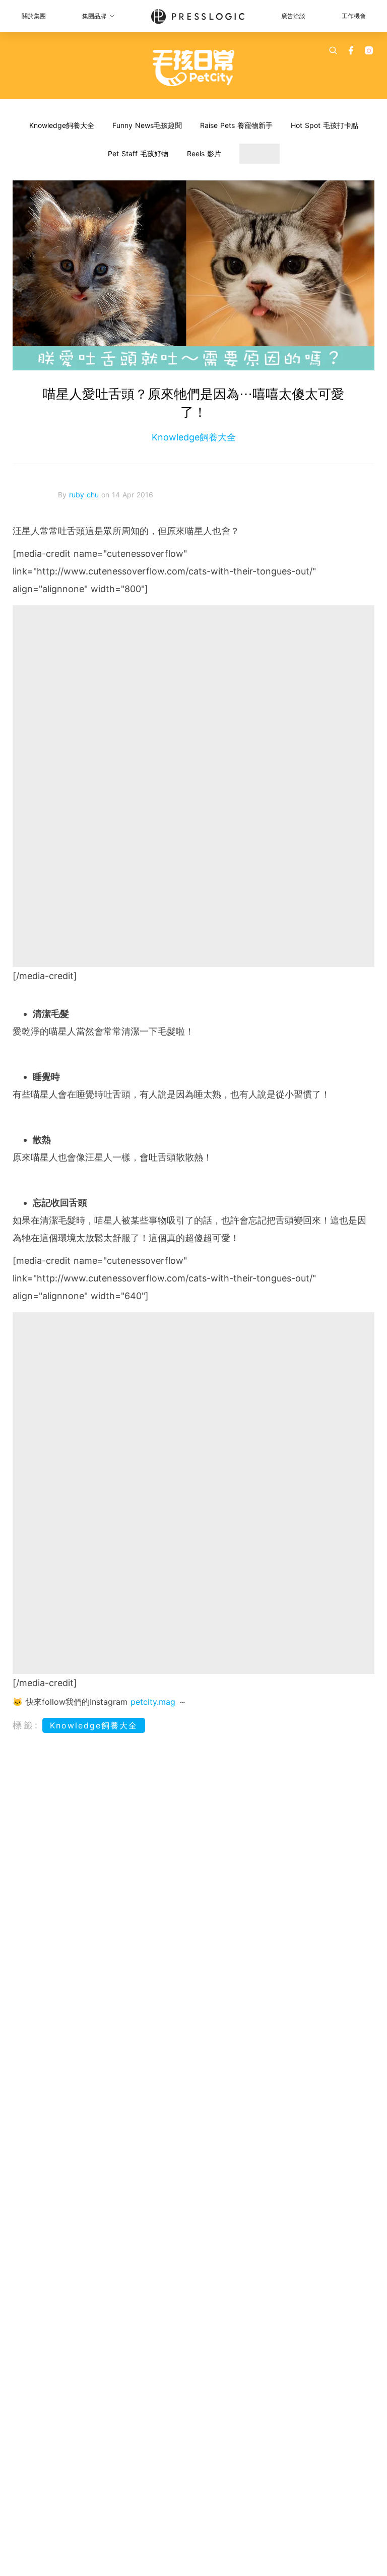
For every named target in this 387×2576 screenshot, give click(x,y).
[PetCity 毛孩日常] (194, 68)
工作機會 (354, 16)
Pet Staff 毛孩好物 (138, 153)
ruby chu (85, 495)
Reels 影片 (204, 153)
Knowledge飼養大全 (62, 125)
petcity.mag (153, 1702)
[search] (333, 50)
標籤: (26, 1725)
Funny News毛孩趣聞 (147, 125)
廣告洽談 (293, 16)
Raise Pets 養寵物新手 (236, 125)
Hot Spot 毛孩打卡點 (325, 125)
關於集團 (34, 16)
